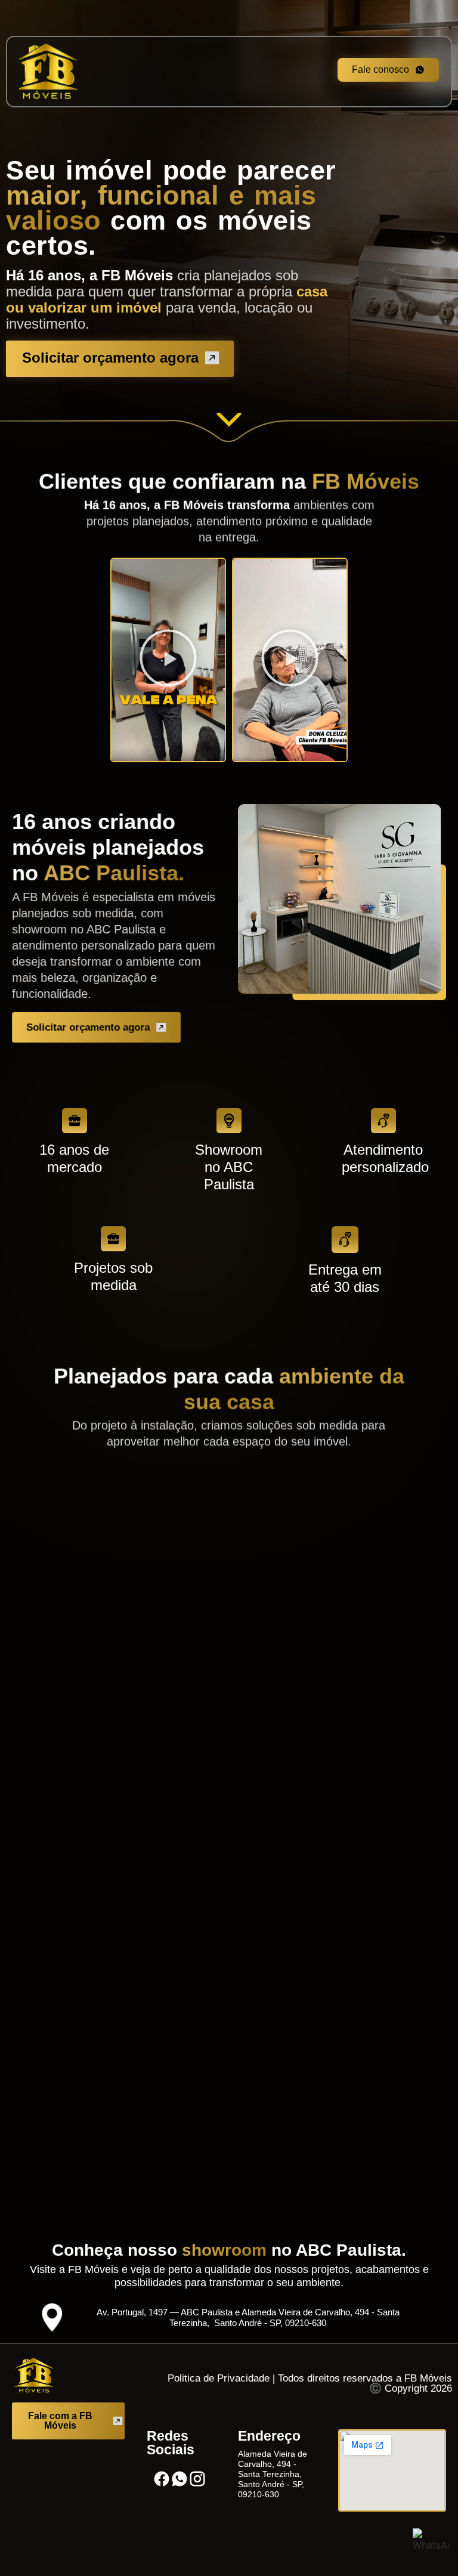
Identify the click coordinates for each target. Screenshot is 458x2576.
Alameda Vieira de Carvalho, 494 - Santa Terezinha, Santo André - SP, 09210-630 (273, 2474)
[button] (168, 660)
